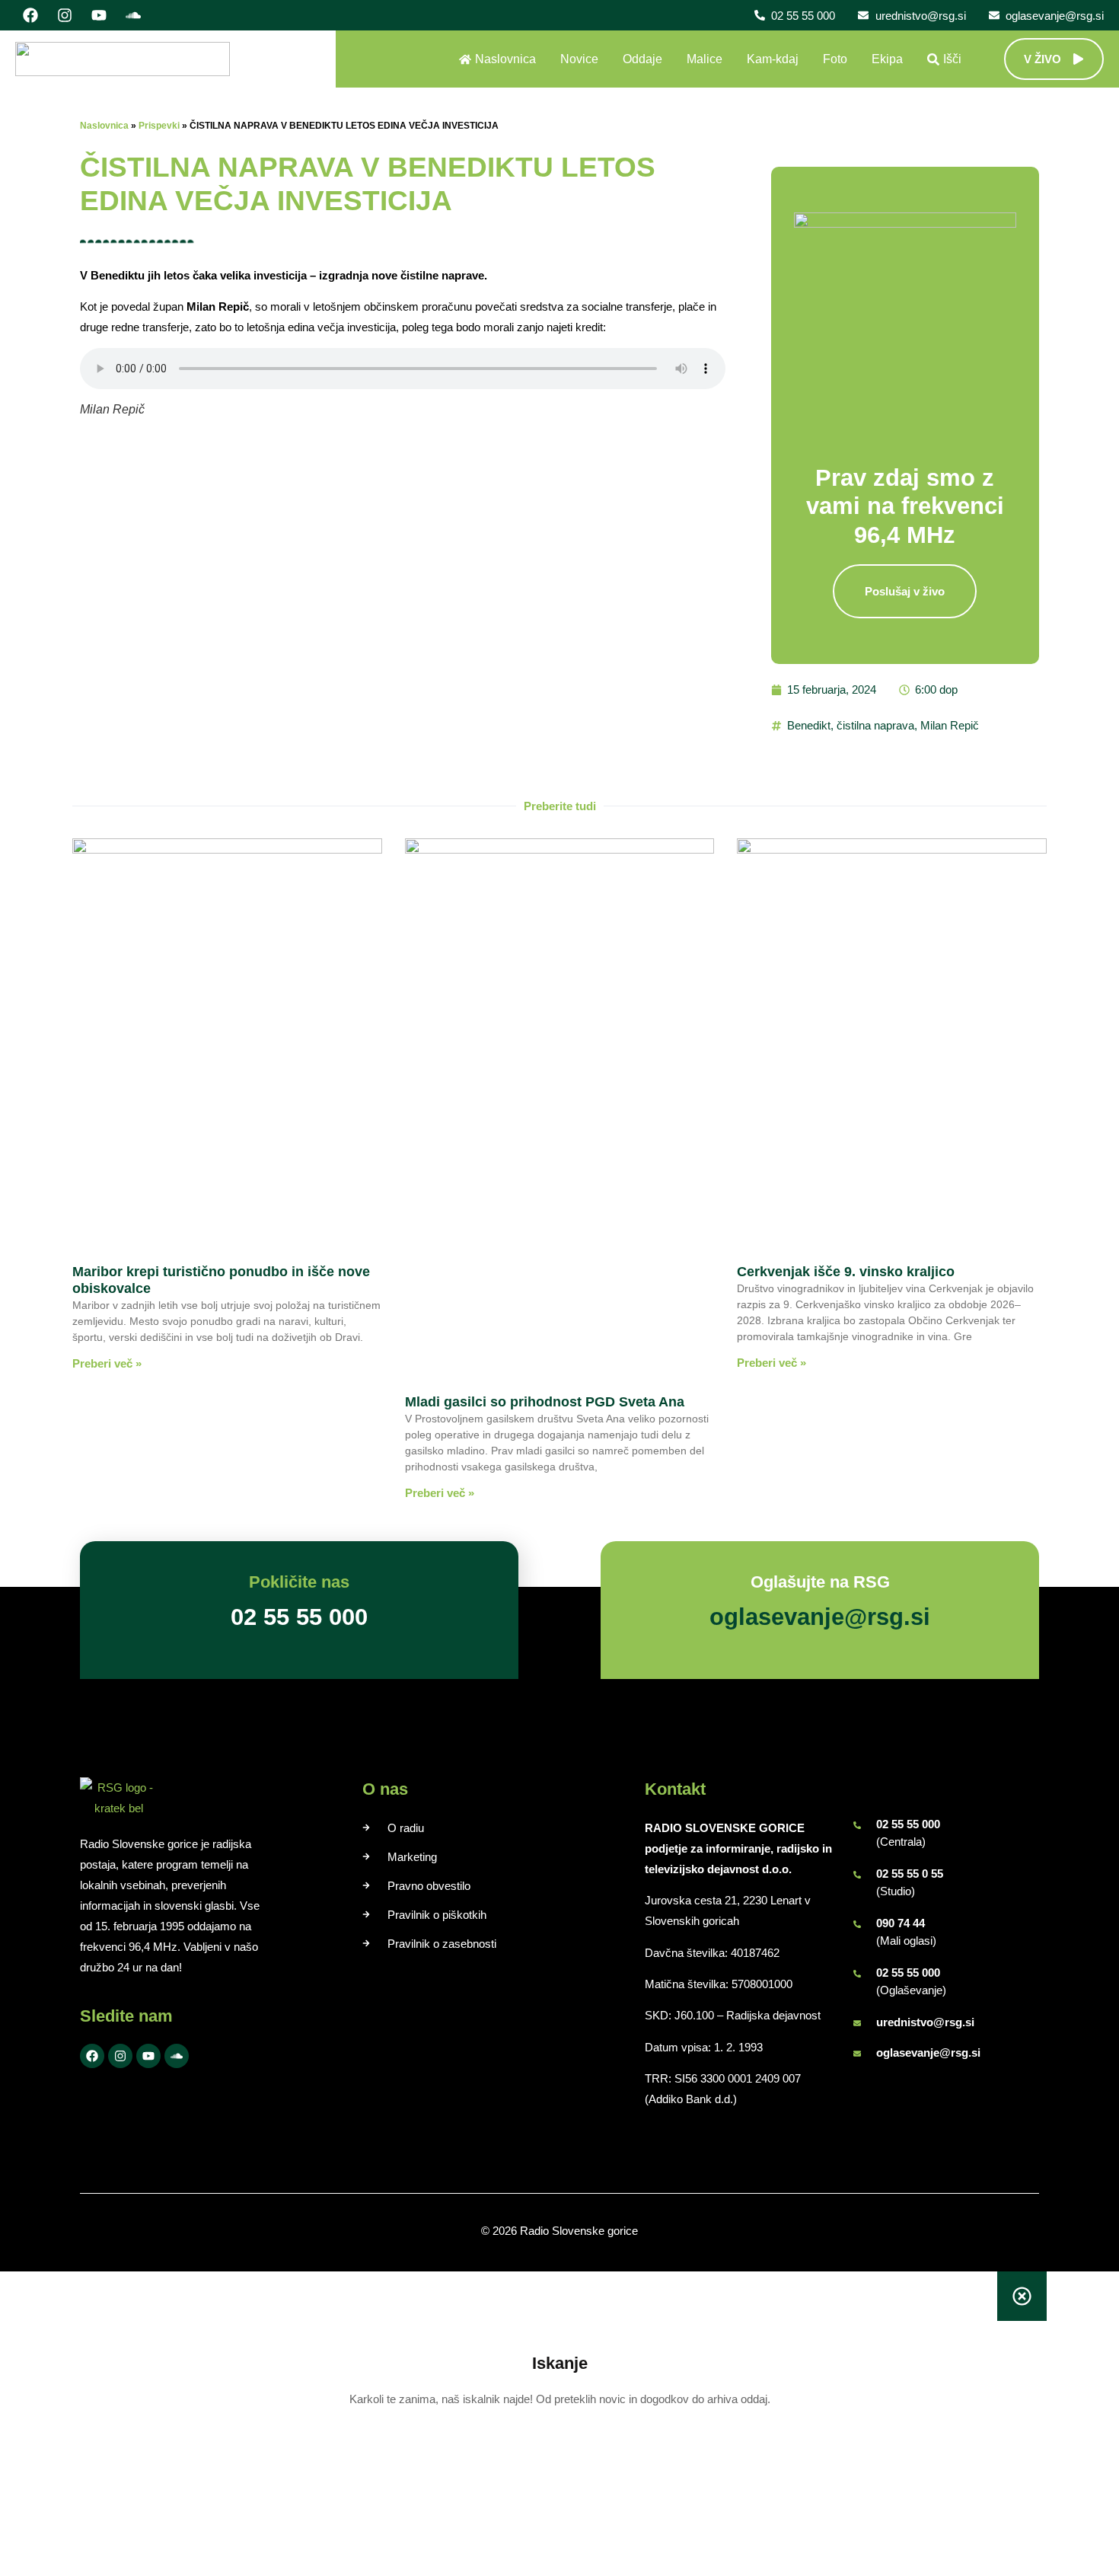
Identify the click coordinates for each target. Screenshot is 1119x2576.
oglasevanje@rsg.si (928, 2053)
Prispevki (159, 126)
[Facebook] (30, 15)
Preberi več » (107, 1363)
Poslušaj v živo (905, 591)
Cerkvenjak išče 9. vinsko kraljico (846, 1272)
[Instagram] (65, 15)
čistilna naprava (875, 725)
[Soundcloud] (133, 15)
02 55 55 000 (908, 1824)
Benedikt (809, 725)
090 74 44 (901, 1923)
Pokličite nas (299, 1582)
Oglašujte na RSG (820, 1582)
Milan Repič (950, 725)
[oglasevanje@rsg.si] (857, 2054)
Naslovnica (104, 126)
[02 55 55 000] (857, 1825)
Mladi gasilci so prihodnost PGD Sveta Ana (545, 1402)
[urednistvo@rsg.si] (857, 2023)
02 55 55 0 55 (910, 1874)
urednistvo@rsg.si (925, 2022)
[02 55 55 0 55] (857, 1875)
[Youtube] (99, 15)
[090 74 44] (857, 1924)
